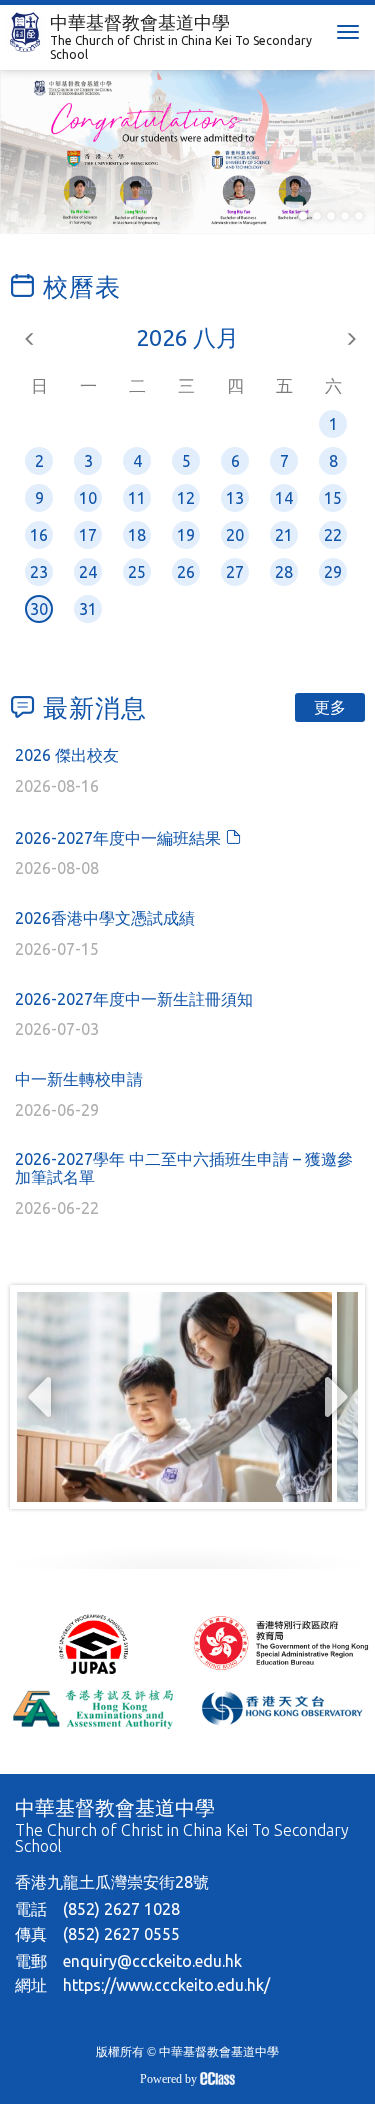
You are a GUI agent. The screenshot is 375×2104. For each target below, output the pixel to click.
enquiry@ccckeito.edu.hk (152, 1961)
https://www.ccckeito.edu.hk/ (166, 1985)
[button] (303, 216)
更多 (330, 707)
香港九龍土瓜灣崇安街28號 (112, 1882)
